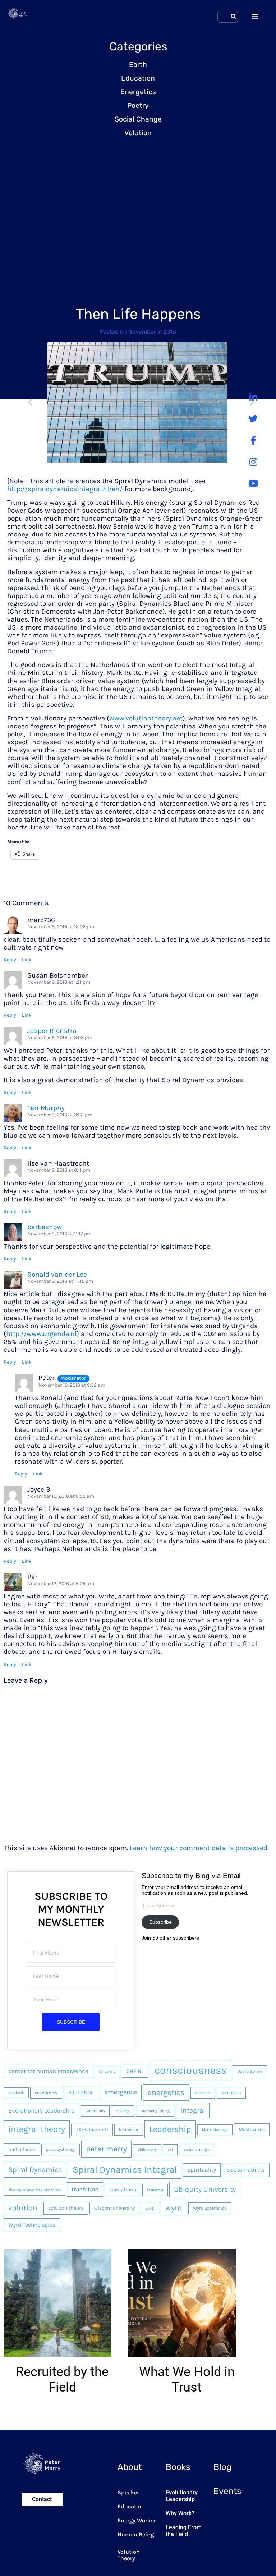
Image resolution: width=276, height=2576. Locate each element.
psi (170, 2149)
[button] (21, 2338)
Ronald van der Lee (57, 1274)
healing (123, 2111)
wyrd (174, 2208)
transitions (123, 2190)
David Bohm (250, 2071)
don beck (16, 2093)
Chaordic (107, 2071)
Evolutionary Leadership (42, 2110)
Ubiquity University (205, 2189)
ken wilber (129, 2129)
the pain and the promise (34, 2190)
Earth (138, 65)
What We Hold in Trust (187, 2380)
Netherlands (22, 2149)
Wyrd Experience (210, 2208)
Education (138, 78)
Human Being (136, 2534)
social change (197, 2149)
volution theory (66, 2208)
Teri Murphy (46, 1108)
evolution (231, 2093)
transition (85, 2189)
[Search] (234, 17)
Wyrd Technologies (32, 2225)
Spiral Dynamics (35, 2170)
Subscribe (160, 1922)
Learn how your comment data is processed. (199, 1848)
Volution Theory (129, 2555)
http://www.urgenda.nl (41, 1334)
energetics (166, 2092)
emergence (121, 2092)
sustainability (246, 2170)
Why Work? (180, 2513)
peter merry (106, 2149)
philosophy (147, 2149)
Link (27, 960)
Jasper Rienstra (52, 1031)
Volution (138, 133)
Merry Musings (215, 2130)
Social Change (138, 119)
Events (227, 2491)
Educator (130, 2506)
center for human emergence (48, 2071)
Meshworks (252, 2130)
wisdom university (114, 2208)
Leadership (170, 2129)
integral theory (37, 2129)
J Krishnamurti (92, 2130)
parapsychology (61, 2149)
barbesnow (45, 1227)
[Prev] (37, 403)
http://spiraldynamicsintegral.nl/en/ (65, 489)
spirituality (202, 2170)
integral (193, 2110)
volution (23, 2208)
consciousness (190, 2070)
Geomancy (95, 2111)
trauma (155, 2190)
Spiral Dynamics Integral (125, 2169)
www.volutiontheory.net (146, 718)
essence (203, 2092)
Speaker (128, 2492)
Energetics (138, 92)
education (81, 2092)
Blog (222, 2467)
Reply (10, 960)
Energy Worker (137, 2520)
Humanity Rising (155, 2111)
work (150, 2208)
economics (46, 2093)
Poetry (138, 106)
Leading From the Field (184, 2531)
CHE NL (135, 2071)
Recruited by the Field (62, 2380)
